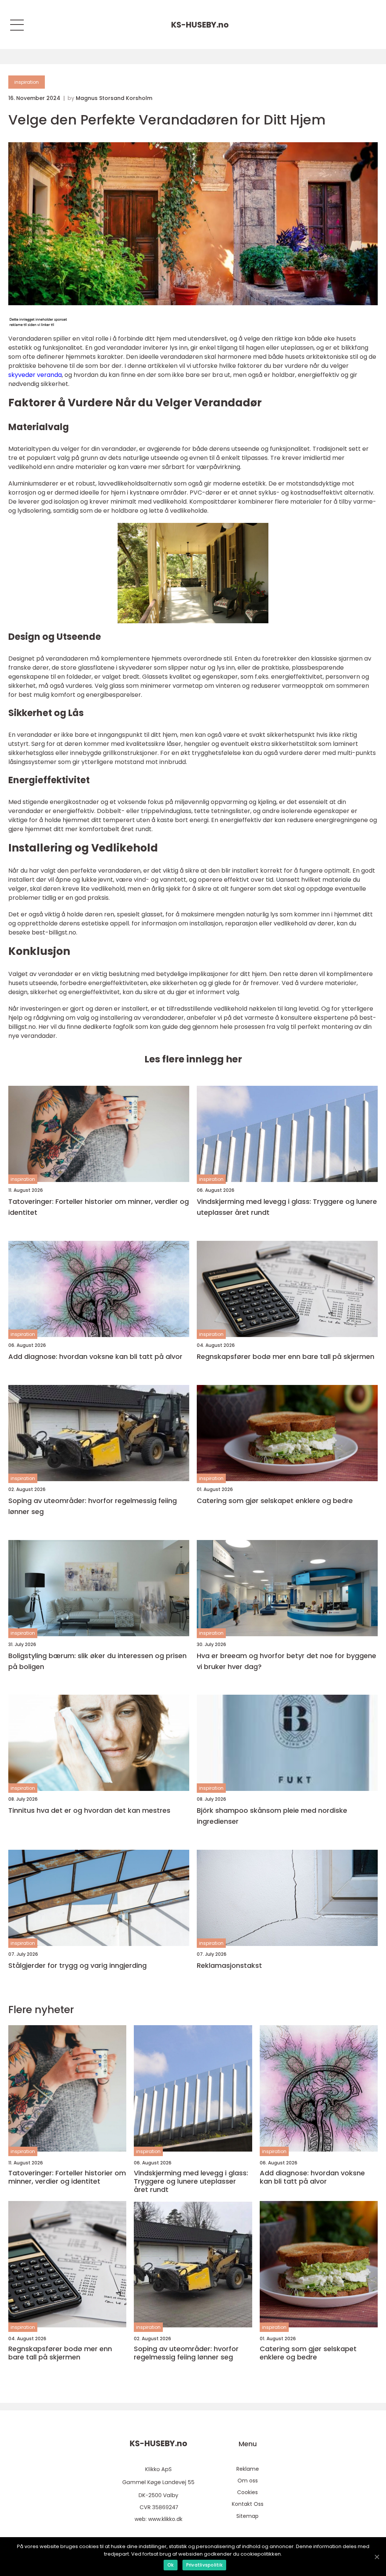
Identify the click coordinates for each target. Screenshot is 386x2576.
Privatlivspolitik (204, 2565)
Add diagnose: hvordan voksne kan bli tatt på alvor (95, 1356)
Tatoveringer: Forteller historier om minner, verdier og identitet (99, 1207)
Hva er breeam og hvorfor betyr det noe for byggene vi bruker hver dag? (286, 1661)
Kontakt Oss (248, 2504)
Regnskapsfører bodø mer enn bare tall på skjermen (286, 1356)
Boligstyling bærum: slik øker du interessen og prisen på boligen (97, 1661)
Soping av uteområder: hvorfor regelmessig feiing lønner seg (93, 1506)
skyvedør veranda (35, 375)
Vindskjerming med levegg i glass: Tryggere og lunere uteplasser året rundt (287, 1207)
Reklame (248, 2469)
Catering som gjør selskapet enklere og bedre (275, 1501)
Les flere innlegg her (193, 1059)
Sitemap (247, 2516)
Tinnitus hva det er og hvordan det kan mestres (89, 1810)
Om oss (248, 2481)
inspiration (27, 82)
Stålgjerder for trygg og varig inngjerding (77, 1965)
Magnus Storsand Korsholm (114, 98)
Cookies (247, 2492)
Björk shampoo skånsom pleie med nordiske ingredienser (272, 1816)
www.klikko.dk (165, 2519)
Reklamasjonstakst (229, 1965)
